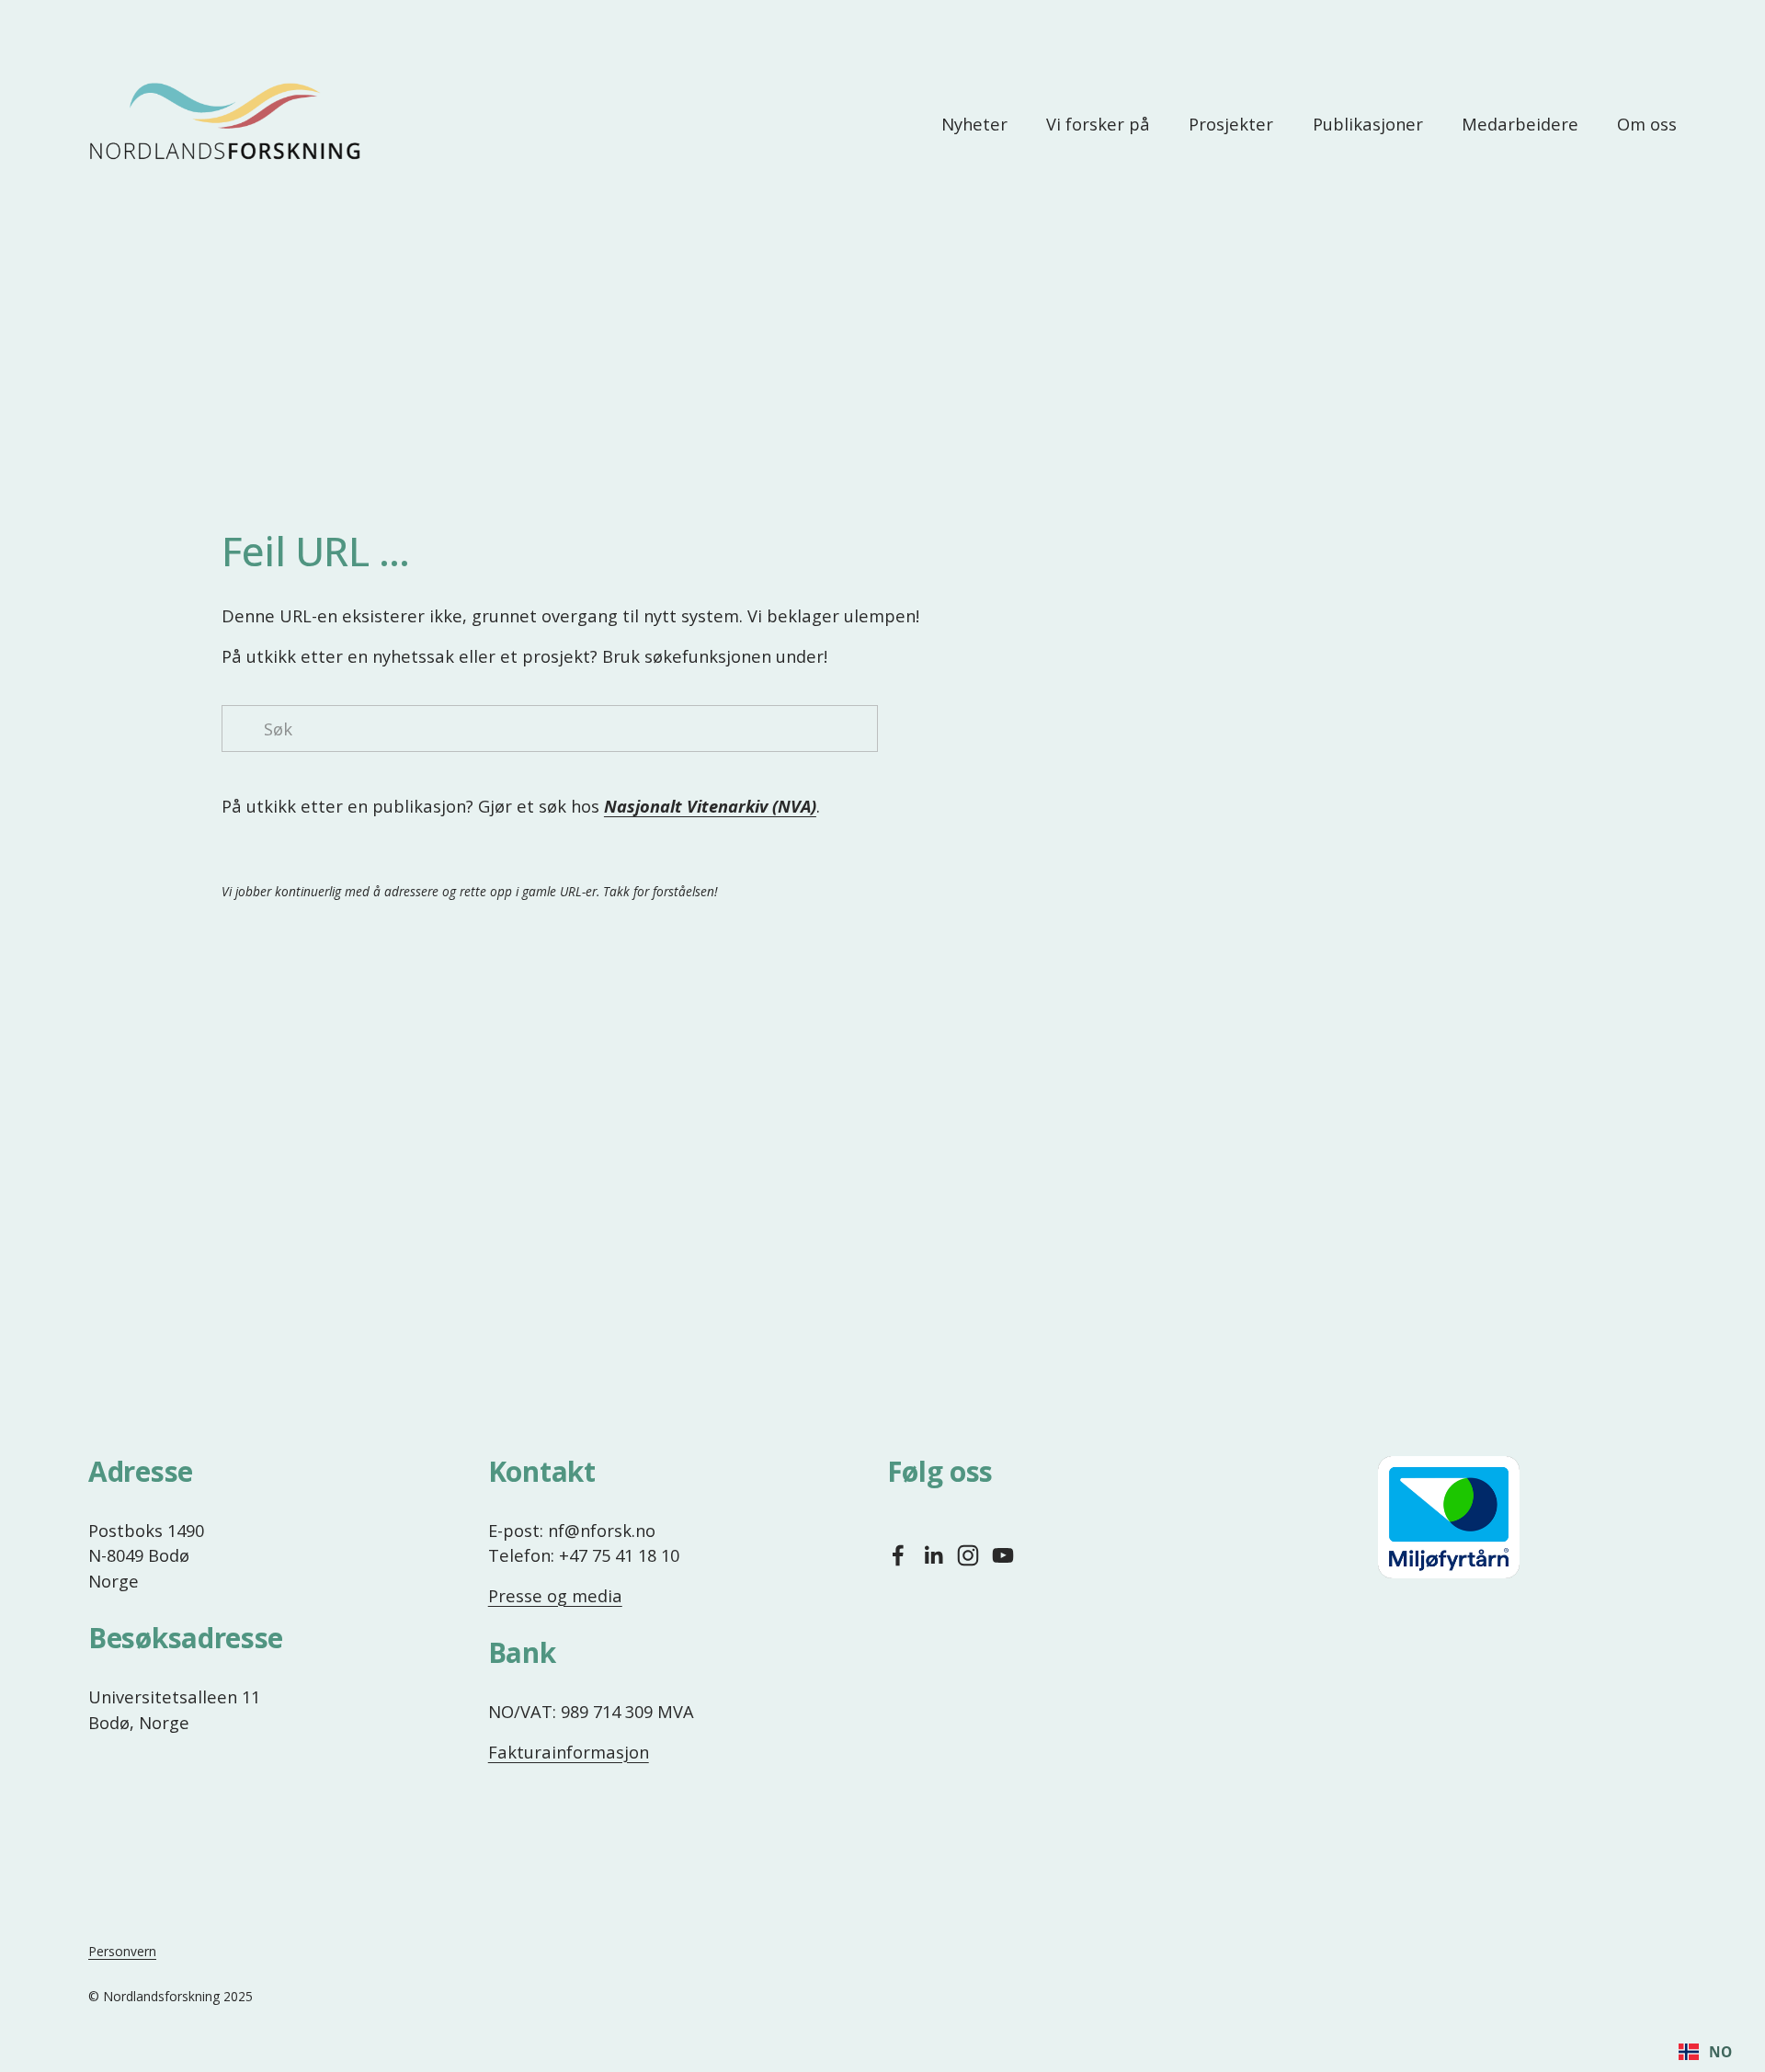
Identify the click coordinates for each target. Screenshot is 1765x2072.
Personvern (122, 1951)
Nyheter (974, 124)
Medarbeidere (1520, 124)
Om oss (1647, 124)
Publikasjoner (1368, 124)
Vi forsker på (1098, 124)
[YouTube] (1003, 1555)
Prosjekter (1231, 124)
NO (1720, 2052)
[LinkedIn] (933, 1555)
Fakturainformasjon (569, 1752)
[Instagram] (968, 1555)
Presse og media (555, 1595)
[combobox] (1705, 2052)
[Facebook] (898, 1555)
